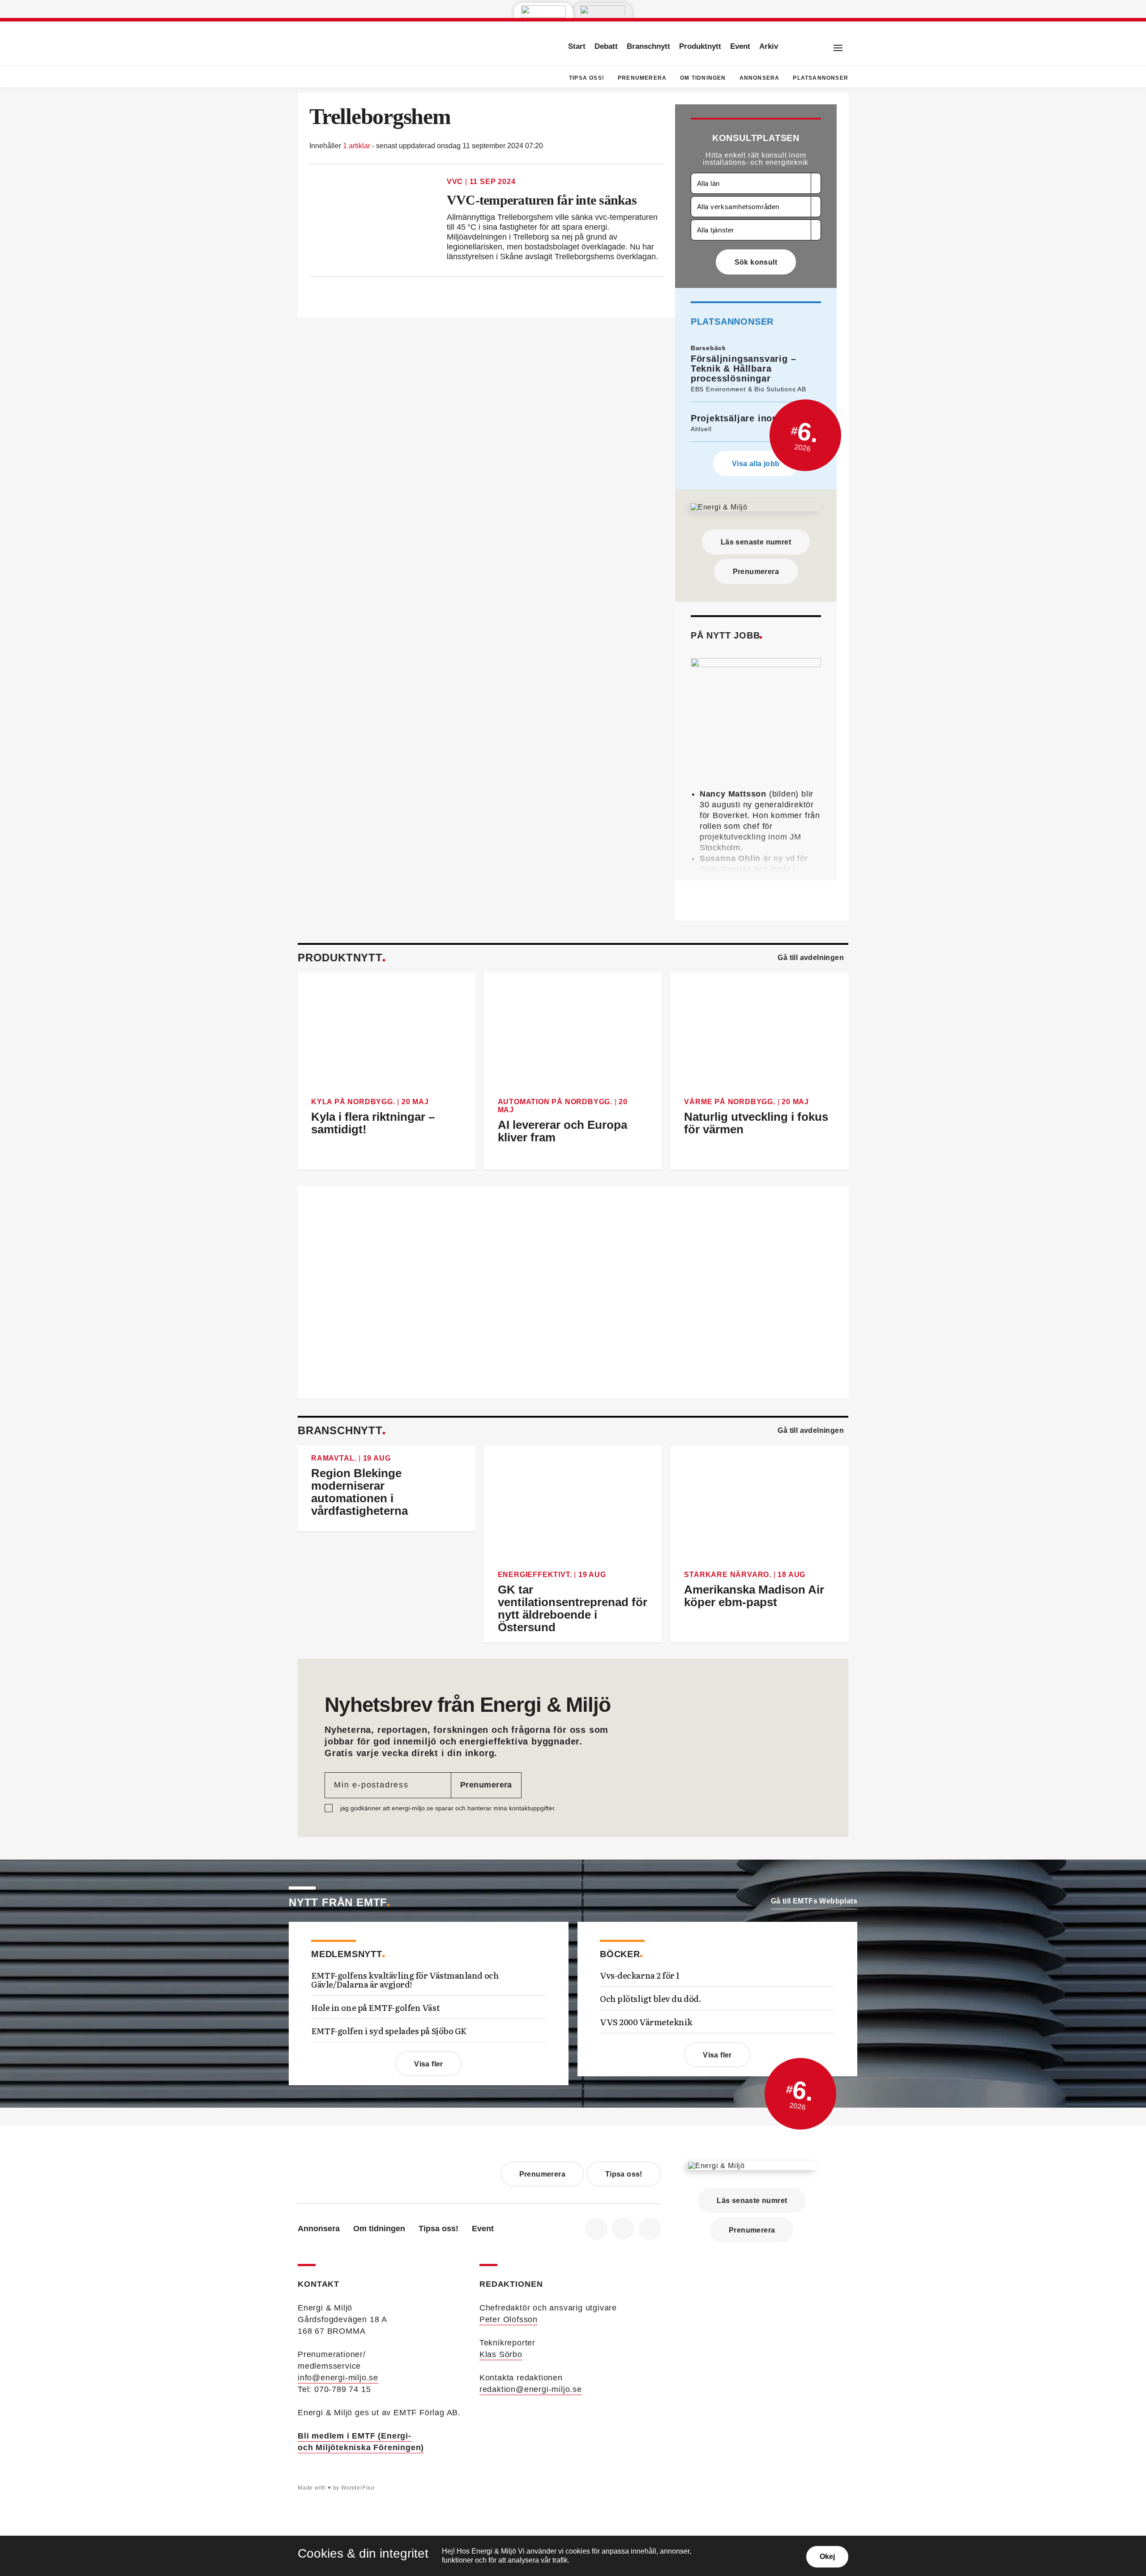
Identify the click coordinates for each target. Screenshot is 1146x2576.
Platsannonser (821, 78)
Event (740, 46)
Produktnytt (700, 46)
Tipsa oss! (587, 78)
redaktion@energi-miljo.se (531, 2389)
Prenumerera (642, 78)
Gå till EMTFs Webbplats (814, 1901)
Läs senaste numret (756, 542)
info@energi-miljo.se (338, 2378)
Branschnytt (648, 46)
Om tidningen (703, 78)
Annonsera (760, 78)
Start (577, 46)
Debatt (606, 46)
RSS (650, 2229)
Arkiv (769, 46)
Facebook (596, 2229)
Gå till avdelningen (811, 958)
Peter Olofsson (509, 2319)
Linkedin (623, 2229)
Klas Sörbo (501, 2354)
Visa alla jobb (756, 464)
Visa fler (429, 2064)
